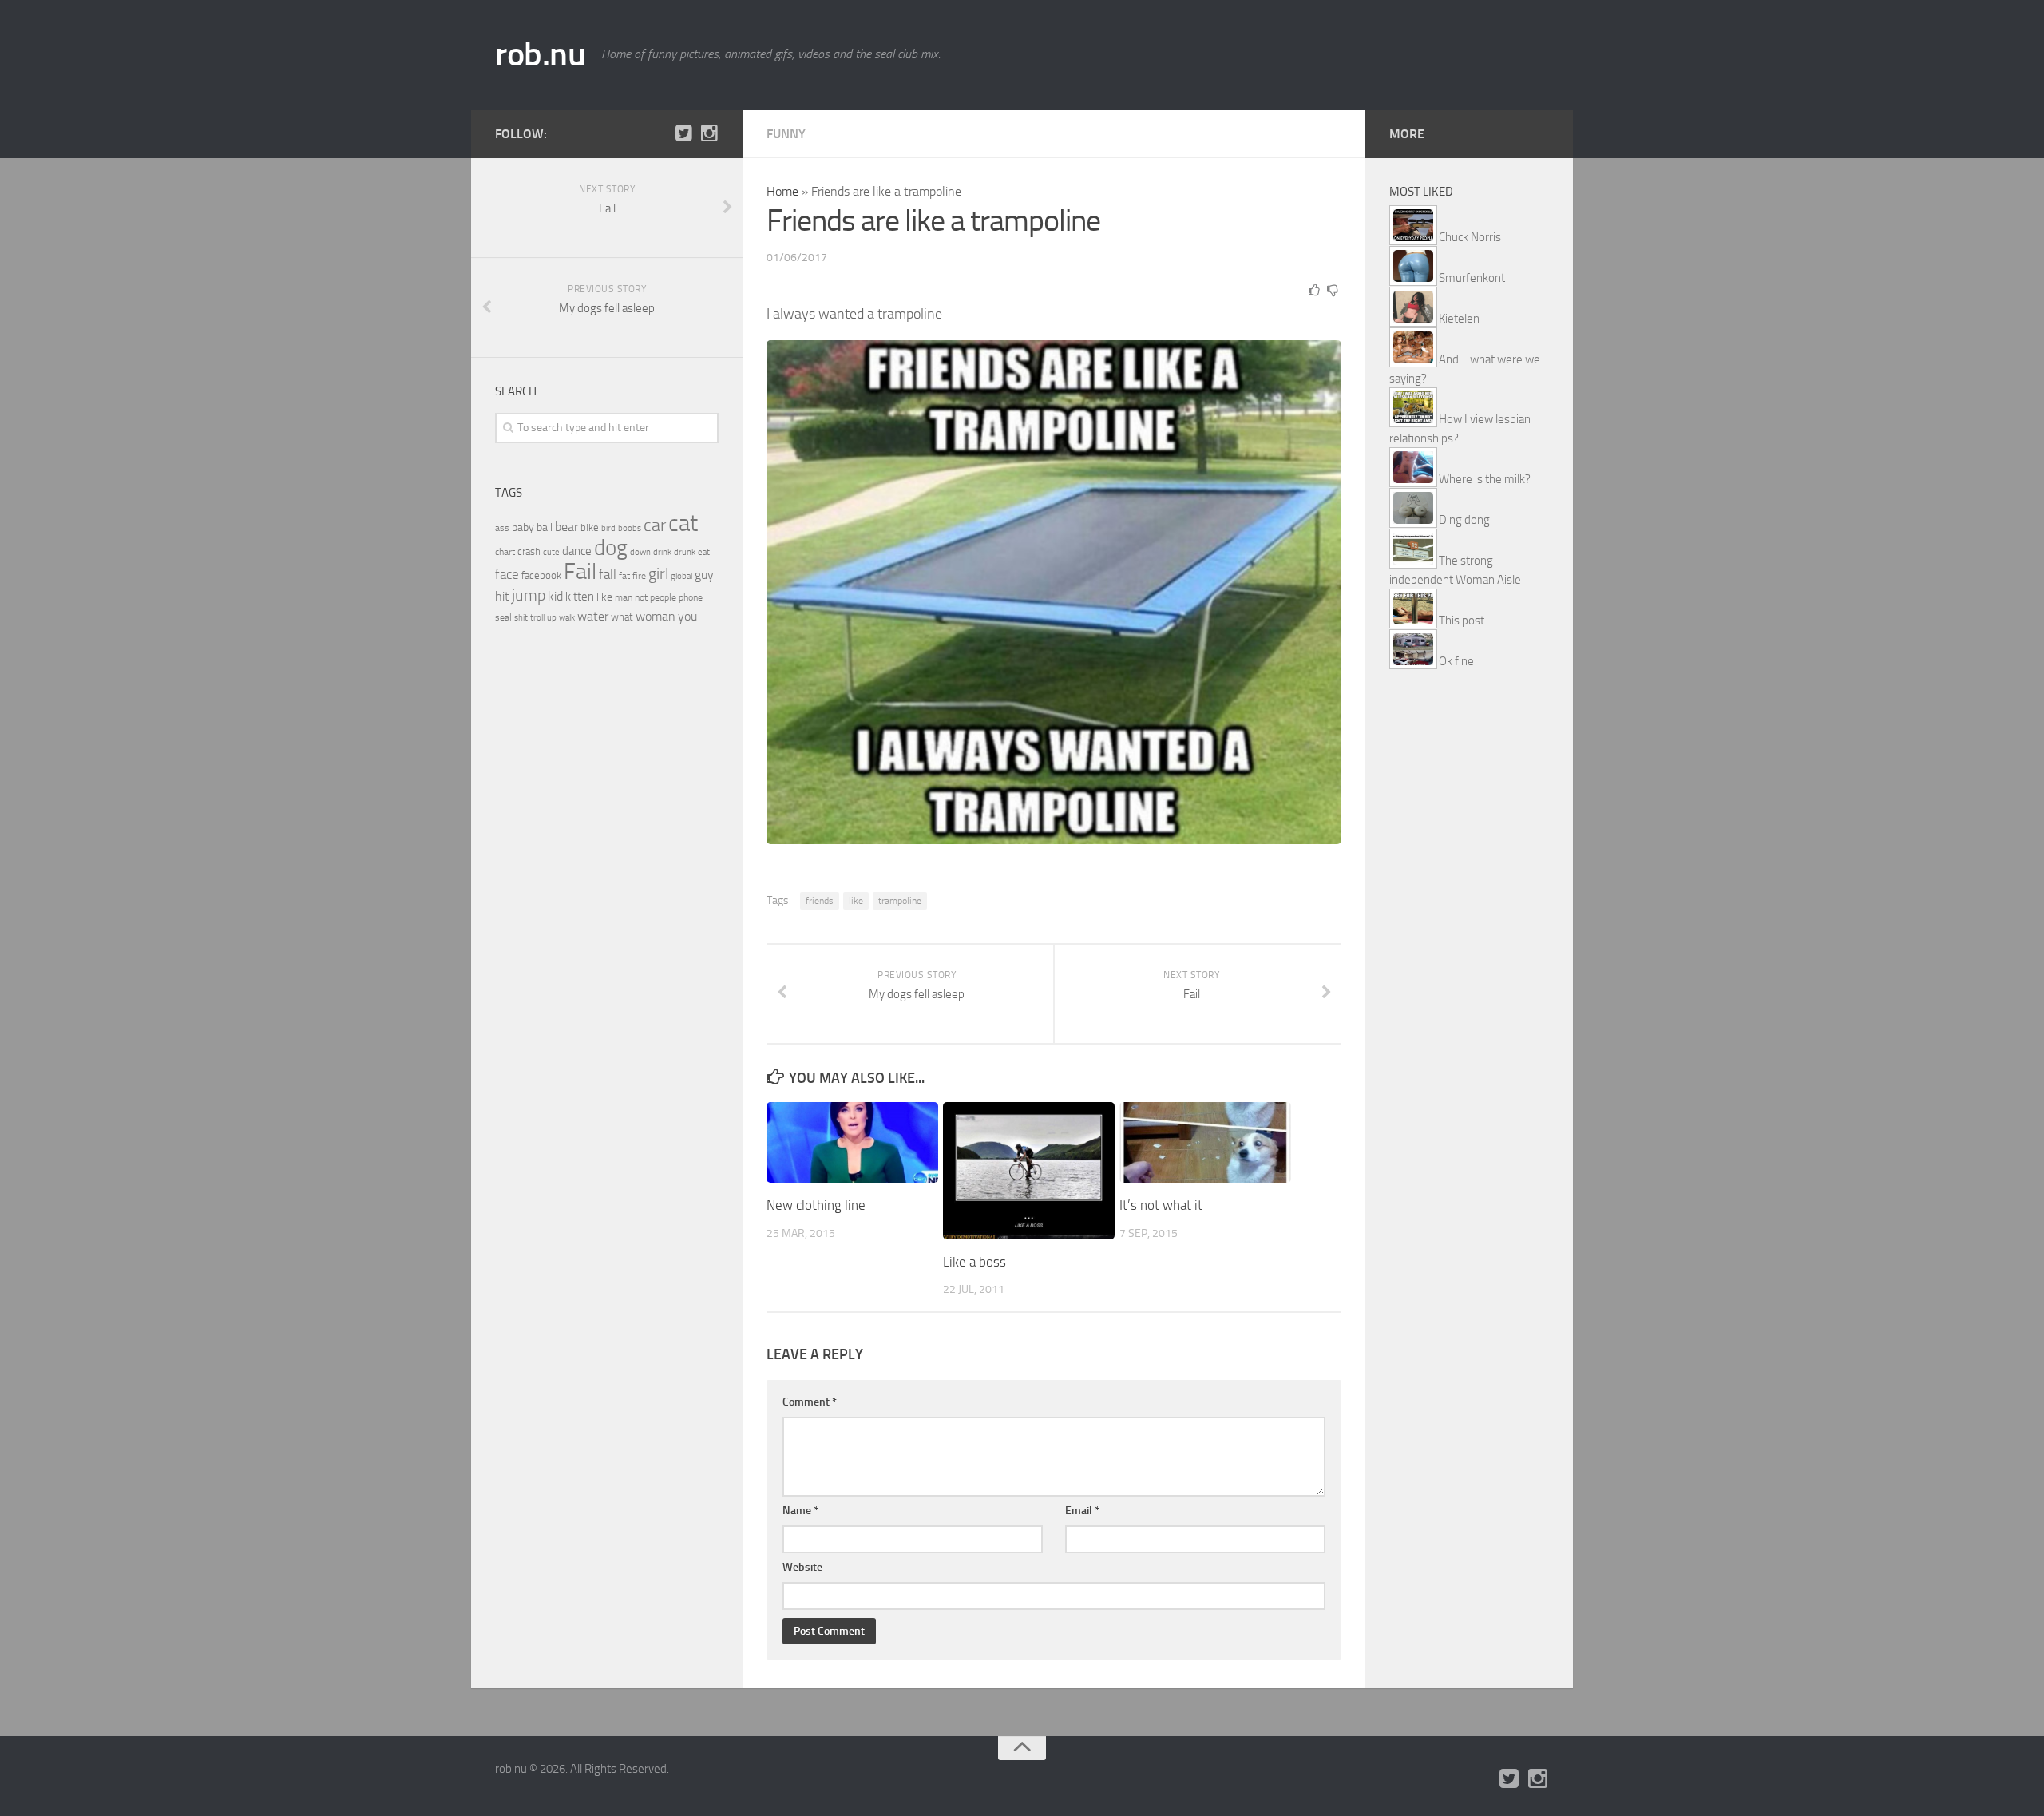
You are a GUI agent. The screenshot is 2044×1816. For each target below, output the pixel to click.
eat (704, 552)
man (624, 597)
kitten (580, 597)
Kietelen (1459, 319)
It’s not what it (1161, 1205)
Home (782, 191)
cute (551, 552)
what (622, 617)
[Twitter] (683, 133)
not (641, 597)
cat (683, 523)
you (687, 616)
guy (704, 575)
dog (611, 548)
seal (503, 617)
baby (523, 527)
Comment (810, 1402)
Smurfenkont (1472, 278)
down (640, 552)
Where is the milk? (1485, 479)
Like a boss (974, 1262)
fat (624, 576)
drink (662, 552)
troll (537, 618)
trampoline (900, 901)
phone (691, 597)
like (856, 901)
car (655, 525)
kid (555, 596)
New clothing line (816, 1205)
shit (521, 617)
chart (505, 552)
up (552, 618)
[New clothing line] (852, 1142)
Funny (786, 134)
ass (502, 528)
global (681, 576)
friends (820, 901)
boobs (630, 528)
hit (502, 596)
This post (1462, 621)
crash (529, 551)
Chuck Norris (1470, 237)
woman (656, 616)
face (507, 574)
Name (800, 1511)
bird (608, 528)
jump (529, 595)
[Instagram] (709, 133)
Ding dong (1464, 520)
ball (545, 527)
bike (590, 527)
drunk (685, 552)
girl (658, 574)
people (663, 597)
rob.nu (540, 54)
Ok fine (1456, 661)
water (593, 616)
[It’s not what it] (1205, 1142)
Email (1082, 1511)
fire (639, 576)
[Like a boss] (1029, 1171)
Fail (580, 571)
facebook (541, 575)
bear (566, 527)
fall (608, 574)
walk (567, 618)
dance (577, 551)
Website (802, 1567)
